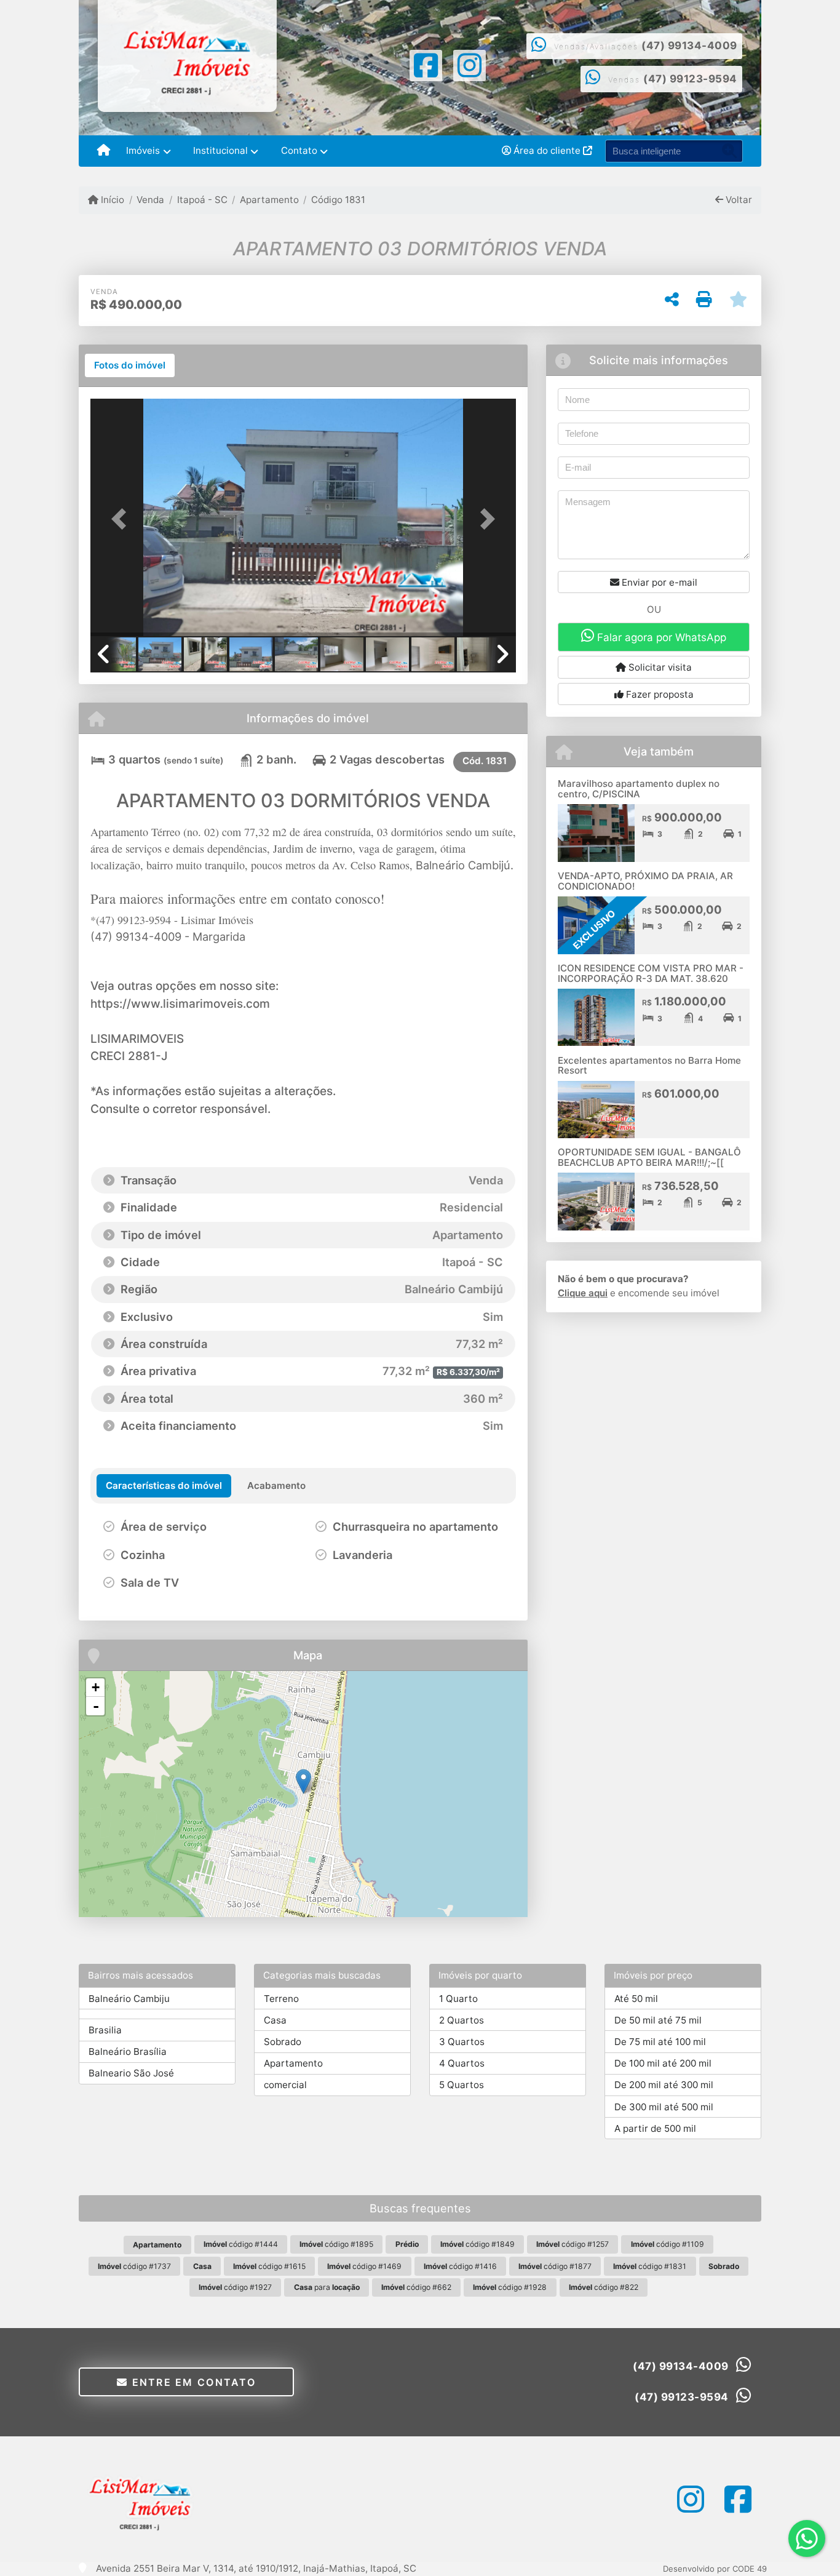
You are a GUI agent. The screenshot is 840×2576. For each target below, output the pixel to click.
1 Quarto (458, 1999)
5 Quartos (462, 2085)
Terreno (281, 1999)
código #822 (604, 2287)
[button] (122, 518)
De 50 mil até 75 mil (658, 2020)
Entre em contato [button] (192, 2382)
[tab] (130, 365)
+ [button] (96, 1687)
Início (111, 200)
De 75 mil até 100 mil (660, 2042)
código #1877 (555, 2266)
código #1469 (364, 2266)
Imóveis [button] (143, 150)
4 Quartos (462, 2063)
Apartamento (269, 200)
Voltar (738, 200)
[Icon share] (426, 64)
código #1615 (269, 2266)
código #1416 (460, 2266)
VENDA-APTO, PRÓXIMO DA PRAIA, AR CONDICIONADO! (645, 881)
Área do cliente (547, 150)
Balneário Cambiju (129, 1999)
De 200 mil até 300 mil (664, 2085)
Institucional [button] (220, 150)
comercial (285, 2085)
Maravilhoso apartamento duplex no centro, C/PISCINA (639, 789)
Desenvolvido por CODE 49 (715, 2569)
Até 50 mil (636, 1999)
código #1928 (510, 2287)
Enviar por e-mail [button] (658, 582)
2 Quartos (462, 2020)
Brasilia (105, 2030)
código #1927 (235, 2287)
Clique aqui (583, 1293)
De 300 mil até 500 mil (664, 2107)
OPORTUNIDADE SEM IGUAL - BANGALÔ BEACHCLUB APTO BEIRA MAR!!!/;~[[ (649, 1157)
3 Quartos (462, 2042)
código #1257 (573, 2244)
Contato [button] (299, 150)
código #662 (416, 2287)
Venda (150, 200)
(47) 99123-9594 (690, 79)
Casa (275, 2020)
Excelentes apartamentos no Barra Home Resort (649, 1066)
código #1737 (134, 2266)
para (327, 2287)
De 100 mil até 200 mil (663, 2063)
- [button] (96, 1706)
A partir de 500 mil (655, 2128)
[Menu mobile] (104, 151)
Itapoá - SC (202, 200)
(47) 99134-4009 (689, 46)
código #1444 (241, 2244)
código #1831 (650, 2266)
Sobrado (283, 2042)
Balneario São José (131, 2073)
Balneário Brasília (128, 2052)
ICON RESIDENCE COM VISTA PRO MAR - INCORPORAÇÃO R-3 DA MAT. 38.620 (651, 973)
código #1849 (477, 2244)
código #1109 (668, 2244)
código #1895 (336, 2244)
